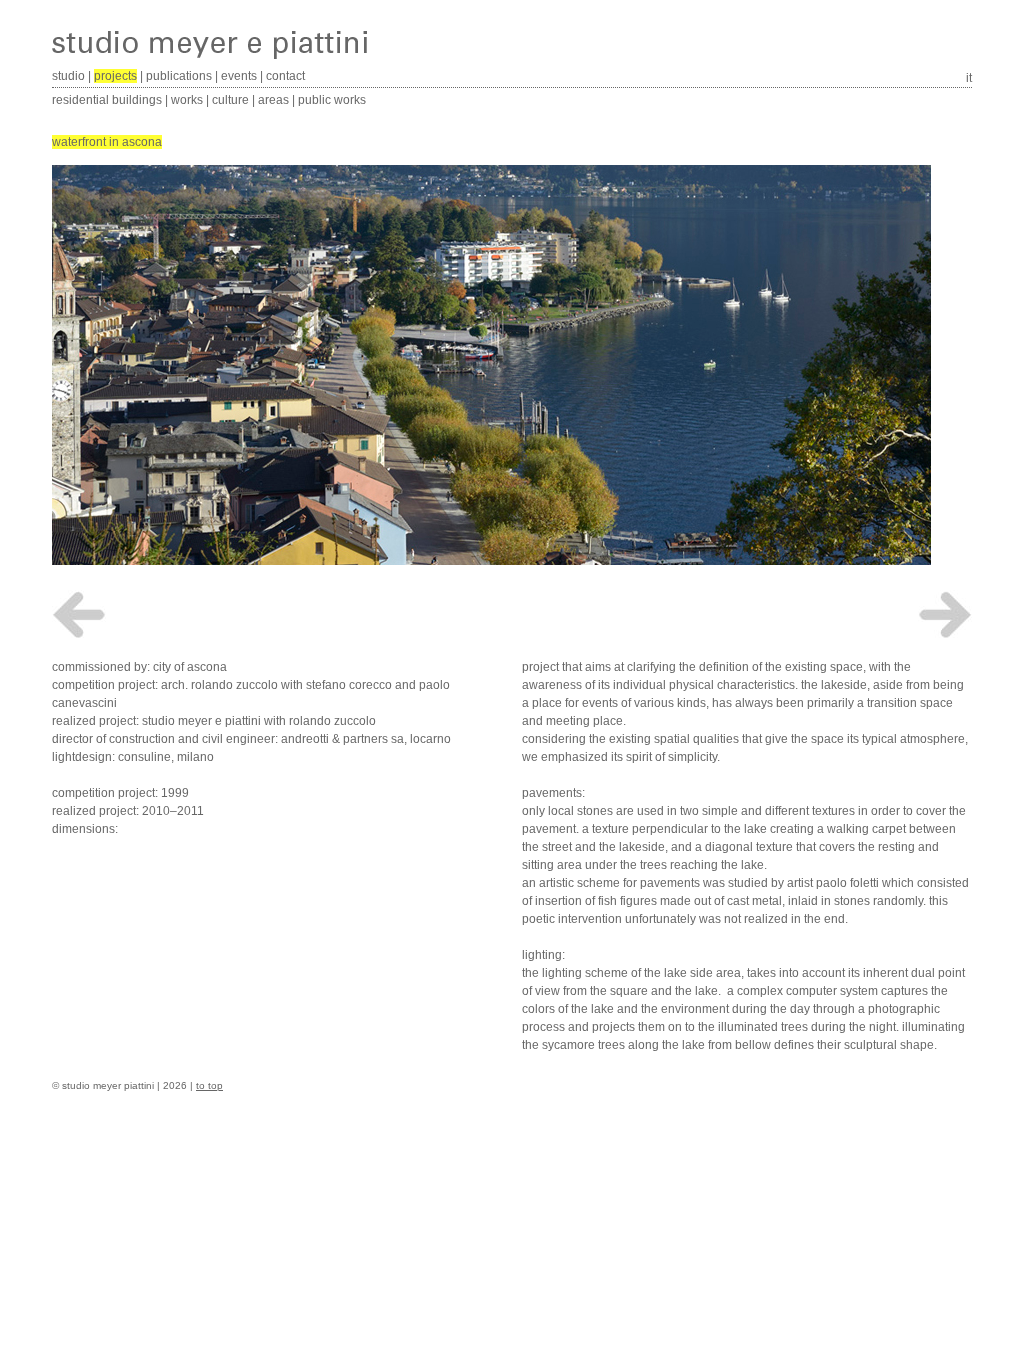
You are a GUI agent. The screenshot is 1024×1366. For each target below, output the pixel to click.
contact (285, 76)
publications (179, 76)
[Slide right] (945, 615)
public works (332, 100)
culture (230, 100)
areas (273, 100)
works (187, 100)
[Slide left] (79, 615)
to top (209, 1085)
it (969, 78)
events (239, 76)
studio (68, 76)
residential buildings (107, 100)
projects (115, 76)
